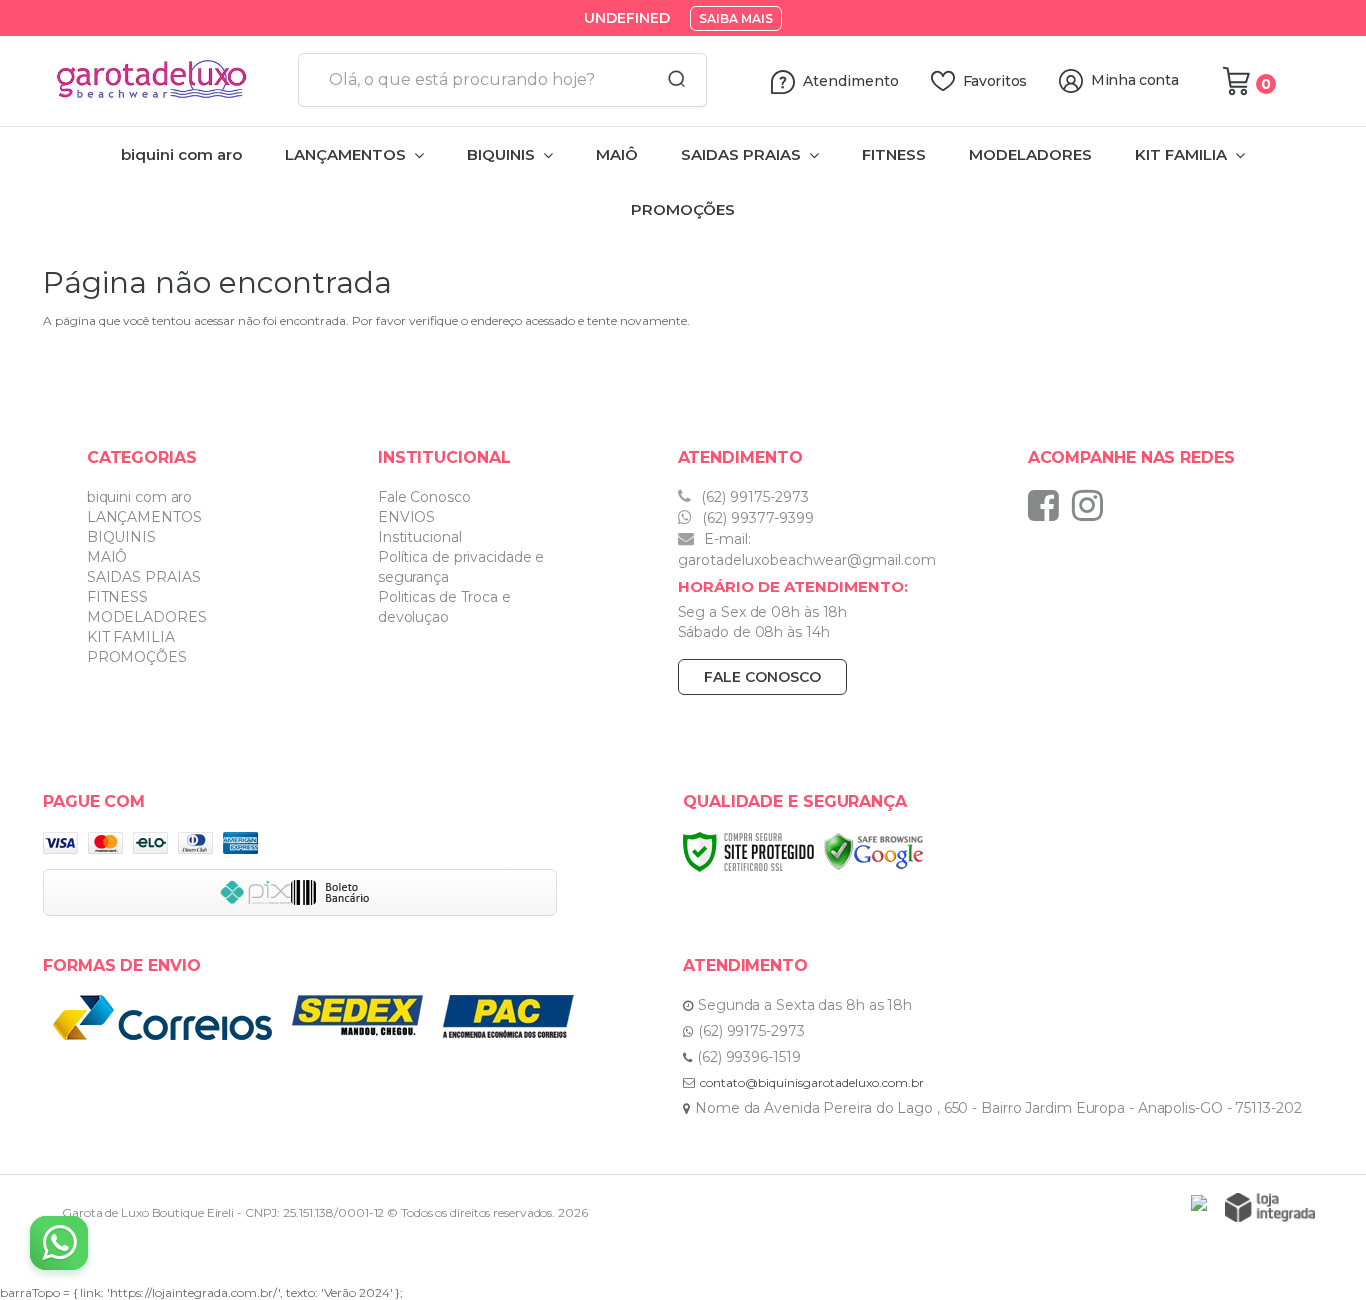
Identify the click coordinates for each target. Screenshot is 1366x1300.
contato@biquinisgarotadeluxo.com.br (812, 1082)
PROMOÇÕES (137, 657)
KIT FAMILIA (131, 637)
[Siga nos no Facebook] (1048, 505)
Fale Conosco (424, 497)
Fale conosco (762, 677)
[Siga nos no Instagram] (1092, 505)
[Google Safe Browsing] (874, 850)
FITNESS (117, 597)
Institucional (420, 537)
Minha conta (1135, 80)
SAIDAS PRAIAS (144, 577)
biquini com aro (140, 497)
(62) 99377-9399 (756, 518)
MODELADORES (147, 617)
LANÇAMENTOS (144, 517)
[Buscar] (670, 80)
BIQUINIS (121, 537)
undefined (627, 18)
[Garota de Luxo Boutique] (163, 81)
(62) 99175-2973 (753, 497)
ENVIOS (406, 517)
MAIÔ (107, 557)
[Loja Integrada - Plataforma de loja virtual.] (1270, 1207)
